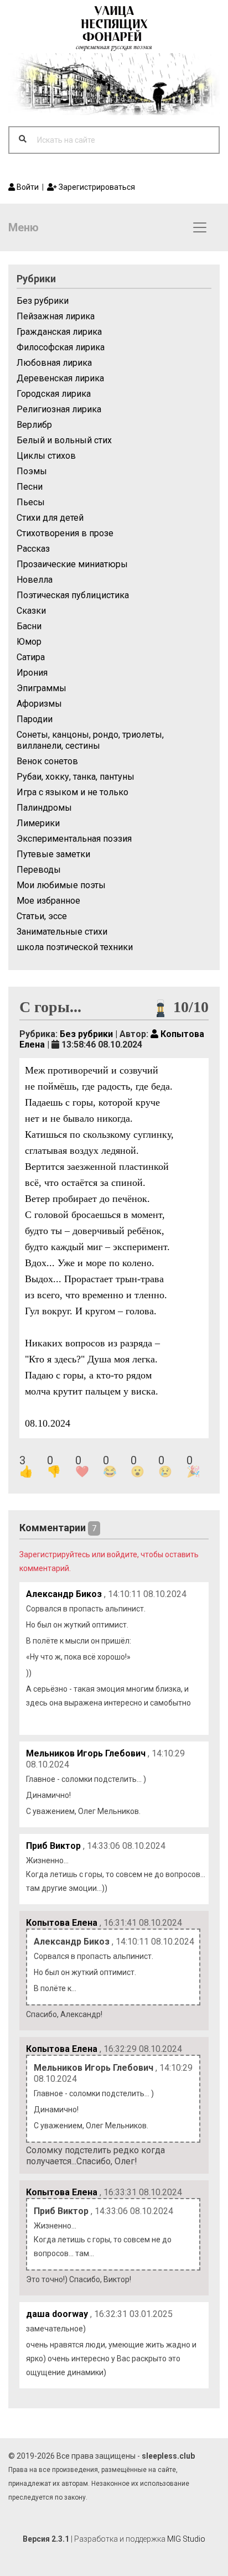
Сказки (31, 611)
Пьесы (31, 502)
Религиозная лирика (59, 409)
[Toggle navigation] (200, 227)
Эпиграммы (42, 688)
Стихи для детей (50, 518)
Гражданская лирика (59, 332)
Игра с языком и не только (72, 792)
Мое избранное (48, 901)
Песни (30, 487)
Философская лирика (61, 347)
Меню (24, 227)
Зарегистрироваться (96, 187)
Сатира (31, 657)
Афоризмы (39, 704)
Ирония (32, 673)
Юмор (29, 642)
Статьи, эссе (42, 916)
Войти (27, 187)
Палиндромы (44, 808)
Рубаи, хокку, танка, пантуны (76, 777)
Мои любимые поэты (61, 885)
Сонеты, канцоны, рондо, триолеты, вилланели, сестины (90, 740)
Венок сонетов (47, 761)
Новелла (35, 580)
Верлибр (34, 425)
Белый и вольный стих (64, 440)
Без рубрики (43, 301)
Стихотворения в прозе (65, 533)
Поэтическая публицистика (73, 595)
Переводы (39, 870)
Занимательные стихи (62, 932)
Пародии (35, 719)
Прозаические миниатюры (72, 564)
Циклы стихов (46, 456)
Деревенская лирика (60, 378)
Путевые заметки (53, 854)
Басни (29, 626)
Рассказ (33, 549)
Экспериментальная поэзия (74, 839)
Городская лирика (54, 394)
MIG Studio (186, 2539)
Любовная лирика (54, 363)
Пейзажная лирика (56, 316)
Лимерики (38, 823)
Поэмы (32, 471)
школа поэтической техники (75, 947)
